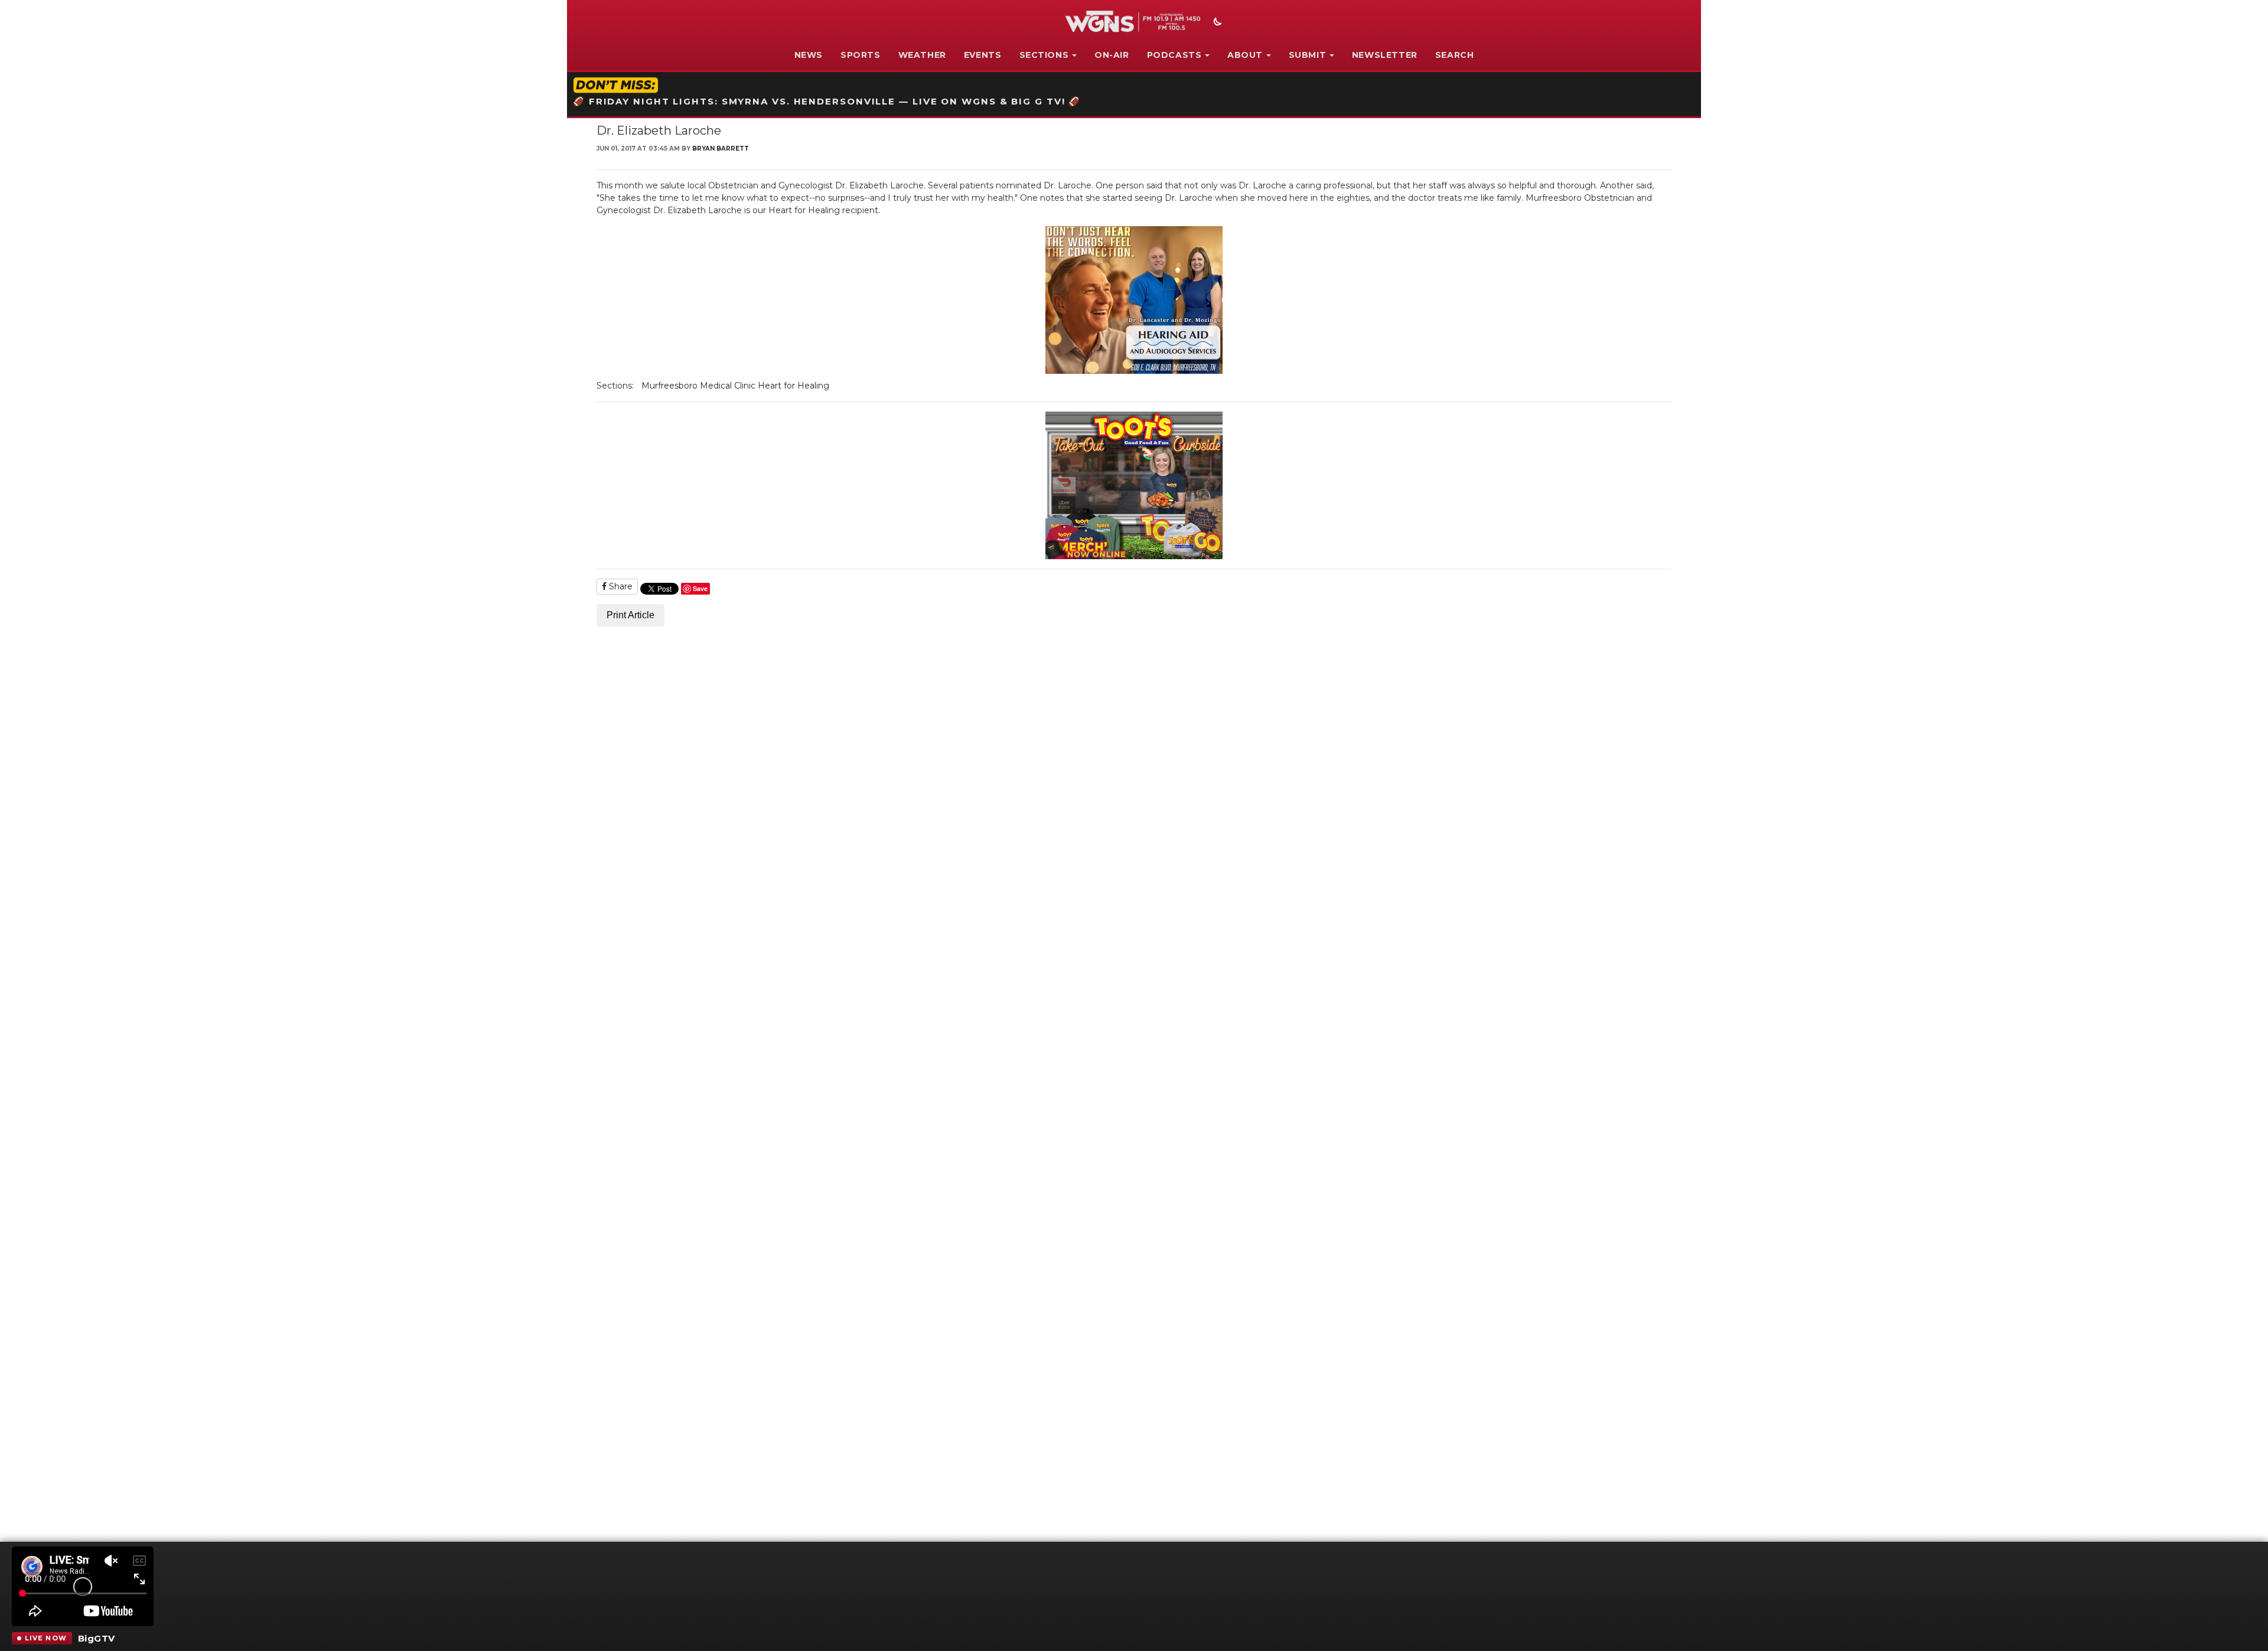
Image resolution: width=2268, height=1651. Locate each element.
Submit (1308, 55)
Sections (1044, 55)
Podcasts (1174, 55)
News (809, 55)
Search (1455, 55)
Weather (922, 55)
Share (620, 586)
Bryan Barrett (721, 149)
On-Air (1112, 55)
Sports (861, 55)
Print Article (630, 615)
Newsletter (1385, 55)
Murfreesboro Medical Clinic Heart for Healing (735, 386)
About (1245, 55)
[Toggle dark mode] (1216, 23)
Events (983, 55)
